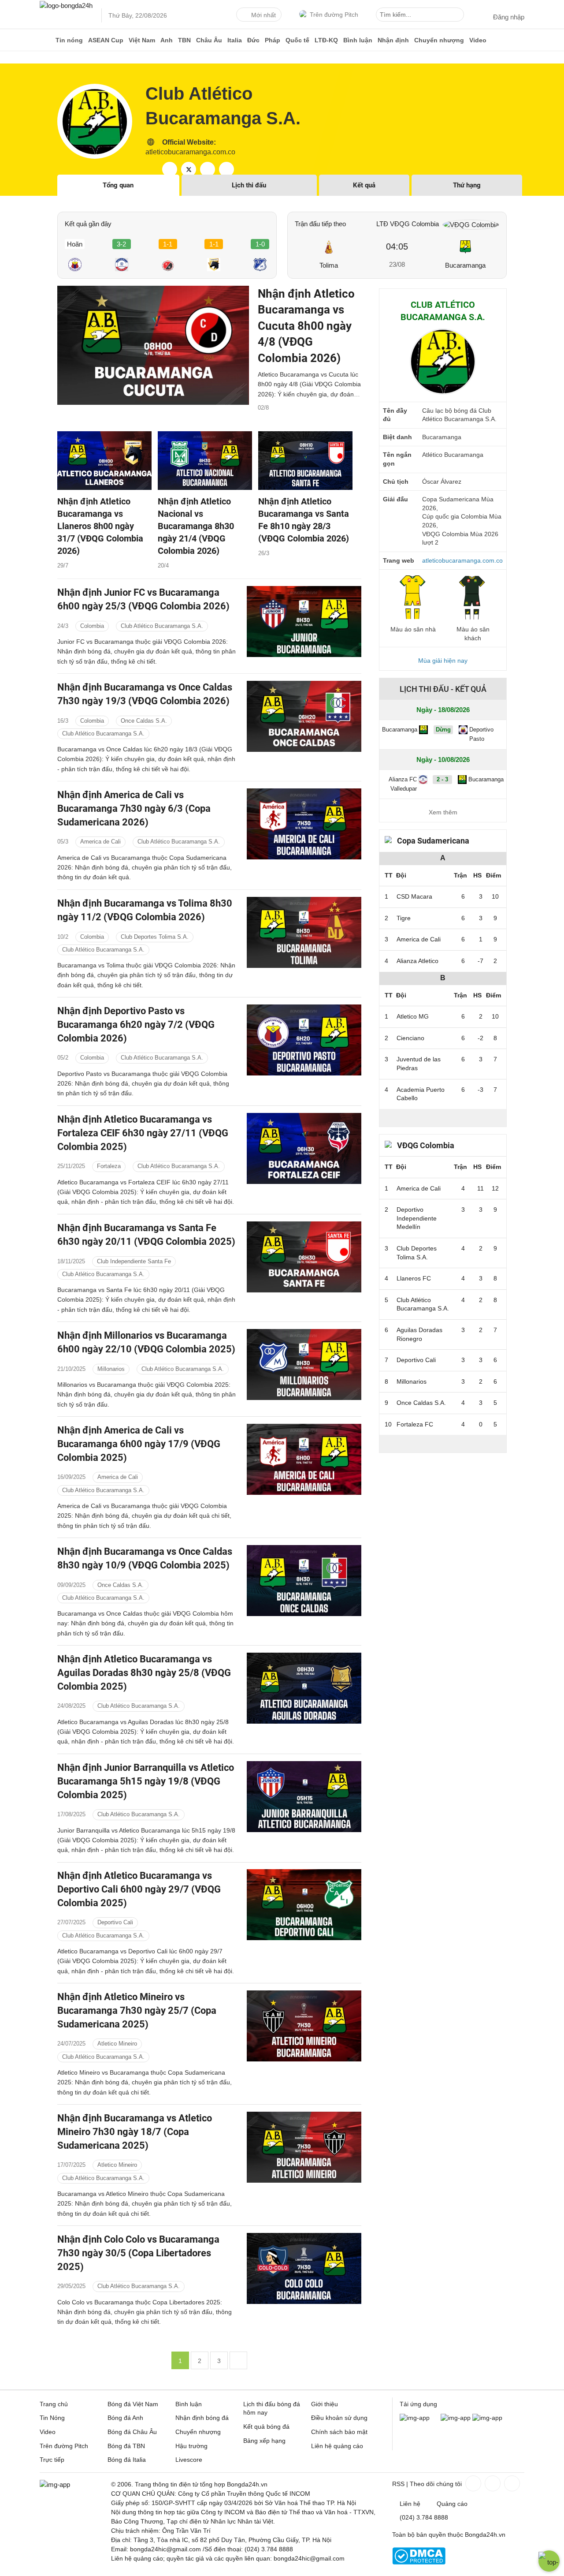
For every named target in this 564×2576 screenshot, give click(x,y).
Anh (167, 40)
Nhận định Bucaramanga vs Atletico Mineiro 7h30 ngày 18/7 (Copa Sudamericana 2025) (135, 2132)
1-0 (260, 244)
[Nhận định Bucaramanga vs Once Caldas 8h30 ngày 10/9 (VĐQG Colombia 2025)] (304, 1581)
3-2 (121, 244)
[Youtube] (511, 2483)
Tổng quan (118, 185)
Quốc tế (297, 40)
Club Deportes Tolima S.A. (155, 937)
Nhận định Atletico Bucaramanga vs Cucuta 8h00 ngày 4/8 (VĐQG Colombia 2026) (306, 326)
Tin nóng (69, 40)
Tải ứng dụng (418, 2404)
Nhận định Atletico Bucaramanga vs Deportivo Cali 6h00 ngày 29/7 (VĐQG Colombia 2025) (139, 1889)
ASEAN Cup (106, 40)
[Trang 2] (238, 2360)
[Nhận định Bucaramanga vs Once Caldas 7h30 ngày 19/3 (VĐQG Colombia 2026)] (304, 716)
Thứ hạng (467, 185)
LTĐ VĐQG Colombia (408, 224)
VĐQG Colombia (426, 1145)
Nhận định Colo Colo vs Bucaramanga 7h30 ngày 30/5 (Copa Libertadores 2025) (138, 2253)
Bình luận (358, 40)
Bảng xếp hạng (264, 2441)
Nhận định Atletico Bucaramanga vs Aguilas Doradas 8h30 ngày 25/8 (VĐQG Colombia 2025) (144, 1673)
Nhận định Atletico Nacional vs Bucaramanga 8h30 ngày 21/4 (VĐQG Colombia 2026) (196, 526)
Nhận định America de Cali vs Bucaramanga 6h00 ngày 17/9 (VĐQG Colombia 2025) (139, 1444)
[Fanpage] (472, 2483)
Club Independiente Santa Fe (134, 1261)
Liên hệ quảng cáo (337, 2446)
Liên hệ (410, 2504)
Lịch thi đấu (249, 185)
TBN (184, 40)
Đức (253, 40)
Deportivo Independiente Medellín (417, 1218)
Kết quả (364, 185)
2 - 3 (442, 779)
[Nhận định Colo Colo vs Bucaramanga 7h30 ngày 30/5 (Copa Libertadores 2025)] (304, 2268)
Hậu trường (191, 2446)
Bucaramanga (465, 265)
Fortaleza (109, 1166)
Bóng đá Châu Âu (132, 2432)
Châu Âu (209, 40)
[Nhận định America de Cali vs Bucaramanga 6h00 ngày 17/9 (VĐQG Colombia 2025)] (304, 1459)
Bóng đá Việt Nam (133, 2404)
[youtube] (208, 169)
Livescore (189, 2460)
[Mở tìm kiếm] (459, 16)
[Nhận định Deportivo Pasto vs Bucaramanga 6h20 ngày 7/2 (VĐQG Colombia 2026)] (304, 1040)
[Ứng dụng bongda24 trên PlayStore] (456, 2418)
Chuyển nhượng (439, 40)
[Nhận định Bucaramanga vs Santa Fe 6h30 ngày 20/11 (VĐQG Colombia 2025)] (304, 1257)
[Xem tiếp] (443, 1118)
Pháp (273, 40)
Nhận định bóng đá (202, 2418)
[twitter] (189, 169)
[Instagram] (492, 2483)
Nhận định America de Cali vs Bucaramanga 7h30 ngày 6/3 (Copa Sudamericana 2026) (134, 808)
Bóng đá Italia (127, 2460)
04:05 (397, 246)
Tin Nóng (52, 2418)
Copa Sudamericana (433, 841)
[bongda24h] (46, 40)
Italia (235, 40)
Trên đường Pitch (334, 15)
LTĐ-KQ (326, 40)
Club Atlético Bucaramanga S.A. (423, 1304)
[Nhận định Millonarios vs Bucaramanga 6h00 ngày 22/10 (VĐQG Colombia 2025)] (304, 1365)
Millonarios (111, 1368)
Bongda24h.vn (485, 2535)
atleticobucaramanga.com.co (190, 152)
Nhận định (393, 40)
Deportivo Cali (115, 1923)
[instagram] (226, 169)
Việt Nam (142, 40)
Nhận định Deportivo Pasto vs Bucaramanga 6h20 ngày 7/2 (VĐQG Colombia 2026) (136, 1025)
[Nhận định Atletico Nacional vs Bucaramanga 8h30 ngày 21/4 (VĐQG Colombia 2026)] (205, 461)
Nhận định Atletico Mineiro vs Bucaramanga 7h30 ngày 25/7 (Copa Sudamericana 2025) (137, 2010)
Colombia (92, 626)
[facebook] (170, 169)
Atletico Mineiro (117, 2044)
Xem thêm (443, 812)
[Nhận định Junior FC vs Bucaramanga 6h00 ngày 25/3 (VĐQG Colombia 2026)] (304, 622)
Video (478, 40)
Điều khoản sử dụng (339, 2418)
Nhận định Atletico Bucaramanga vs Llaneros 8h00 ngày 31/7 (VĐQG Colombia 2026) (100, 526)
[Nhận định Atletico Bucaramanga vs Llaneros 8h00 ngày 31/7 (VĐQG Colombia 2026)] (104, 461)
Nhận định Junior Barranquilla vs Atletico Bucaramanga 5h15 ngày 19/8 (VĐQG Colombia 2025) (146, 1781)
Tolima (329, 265)
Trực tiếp (52, 2460)
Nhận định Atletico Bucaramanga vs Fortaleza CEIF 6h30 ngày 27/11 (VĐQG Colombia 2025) (143, 1133)
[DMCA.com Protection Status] (419, 2562)
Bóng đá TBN (126, 2446)
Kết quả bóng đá (266, 2427)
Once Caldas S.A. (144, 721)
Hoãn (75, 244)
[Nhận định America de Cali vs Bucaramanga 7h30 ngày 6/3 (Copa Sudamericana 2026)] (304, 824)
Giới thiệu (325, 2404)
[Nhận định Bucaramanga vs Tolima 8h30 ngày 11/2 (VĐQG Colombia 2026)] (304, 932)
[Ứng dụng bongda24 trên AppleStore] (487, 2418)
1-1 (168, 244)
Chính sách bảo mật (339, 2432)
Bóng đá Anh (125, 2418)
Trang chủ (54, 2404)
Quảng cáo (452, 2504)
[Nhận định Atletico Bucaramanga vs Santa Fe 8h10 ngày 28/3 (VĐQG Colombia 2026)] (305, 461)
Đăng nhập (509, 17)
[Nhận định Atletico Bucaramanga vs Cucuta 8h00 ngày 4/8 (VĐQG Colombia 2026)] (153, 345)
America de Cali (100, 842)
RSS (398, 2484)
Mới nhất (263, 15)
